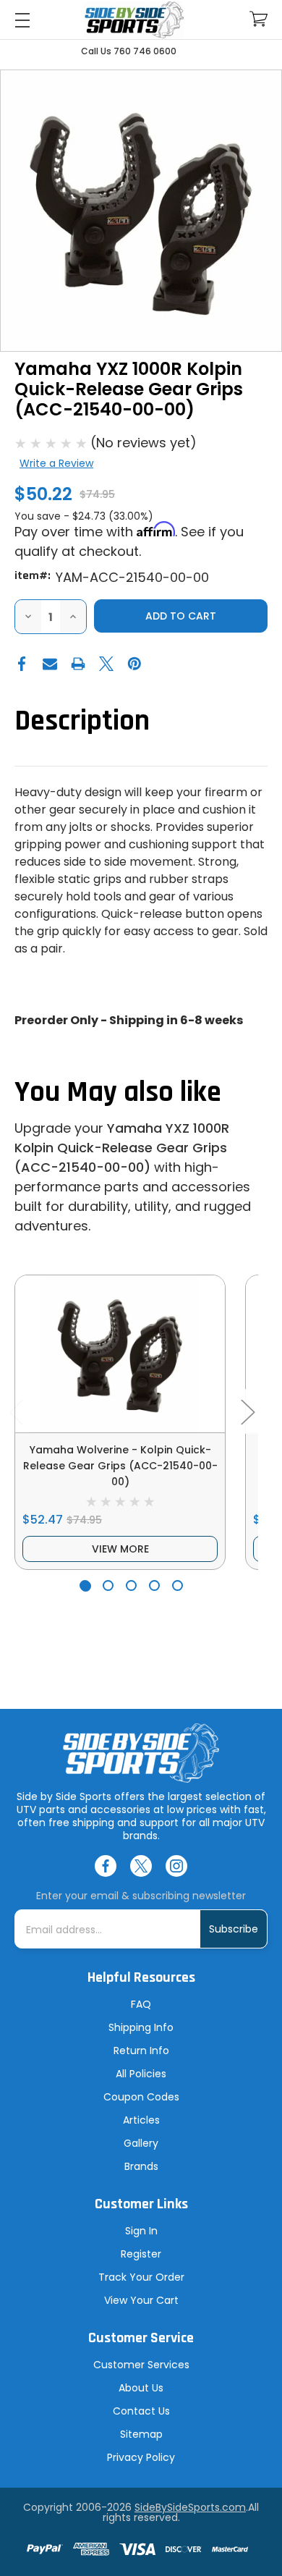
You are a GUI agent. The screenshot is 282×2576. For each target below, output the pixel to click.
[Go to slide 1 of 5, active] (85, 1585)
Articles (141, 2120)
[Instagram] (176, 1866)
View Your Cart (141, 2300)
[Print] (78, 664)
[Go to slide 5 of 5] (178, 1585)
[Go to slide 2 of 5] (108, 1585)
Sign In (141, 2231)
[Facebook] (22, 664)
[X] (106, 664)
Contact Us (141, 2411)
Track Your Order (141, 2277)
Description (82, 721)
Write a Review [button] (56, 463)
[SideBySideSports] (134, 20)
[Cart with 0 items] (258, 19)
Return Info (141, 2051)
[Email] (50, 664)
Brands (141, 2166)
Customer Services (141, 2365)
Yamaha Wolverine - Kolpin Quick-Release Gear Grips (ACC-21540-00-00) (120, 1466)
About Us (141, 2388)
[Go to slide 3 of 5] (131, 1585)
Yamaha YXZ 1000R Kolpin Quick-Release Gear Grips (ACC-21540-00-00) (122, 1148)
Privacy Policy (141, 2457)
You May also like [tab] (118, 1093)
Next (247, 1411)
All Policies (141, 2074)
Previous (16, 1411)
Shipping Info (141, 2027)
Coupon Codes (141, 2097)
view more (120, 1549)
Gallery (141, 2143)
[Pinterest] (134, 664)
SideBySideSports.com (190, 2507)
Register (141, 2254)
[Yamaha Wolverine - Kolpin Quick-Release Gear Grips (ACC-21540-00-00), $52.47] (120, 1354)
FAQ (141, 2004)
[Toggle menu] (22, 20)
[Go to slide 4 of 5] (154, 1585)
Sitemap (141, 2434)
